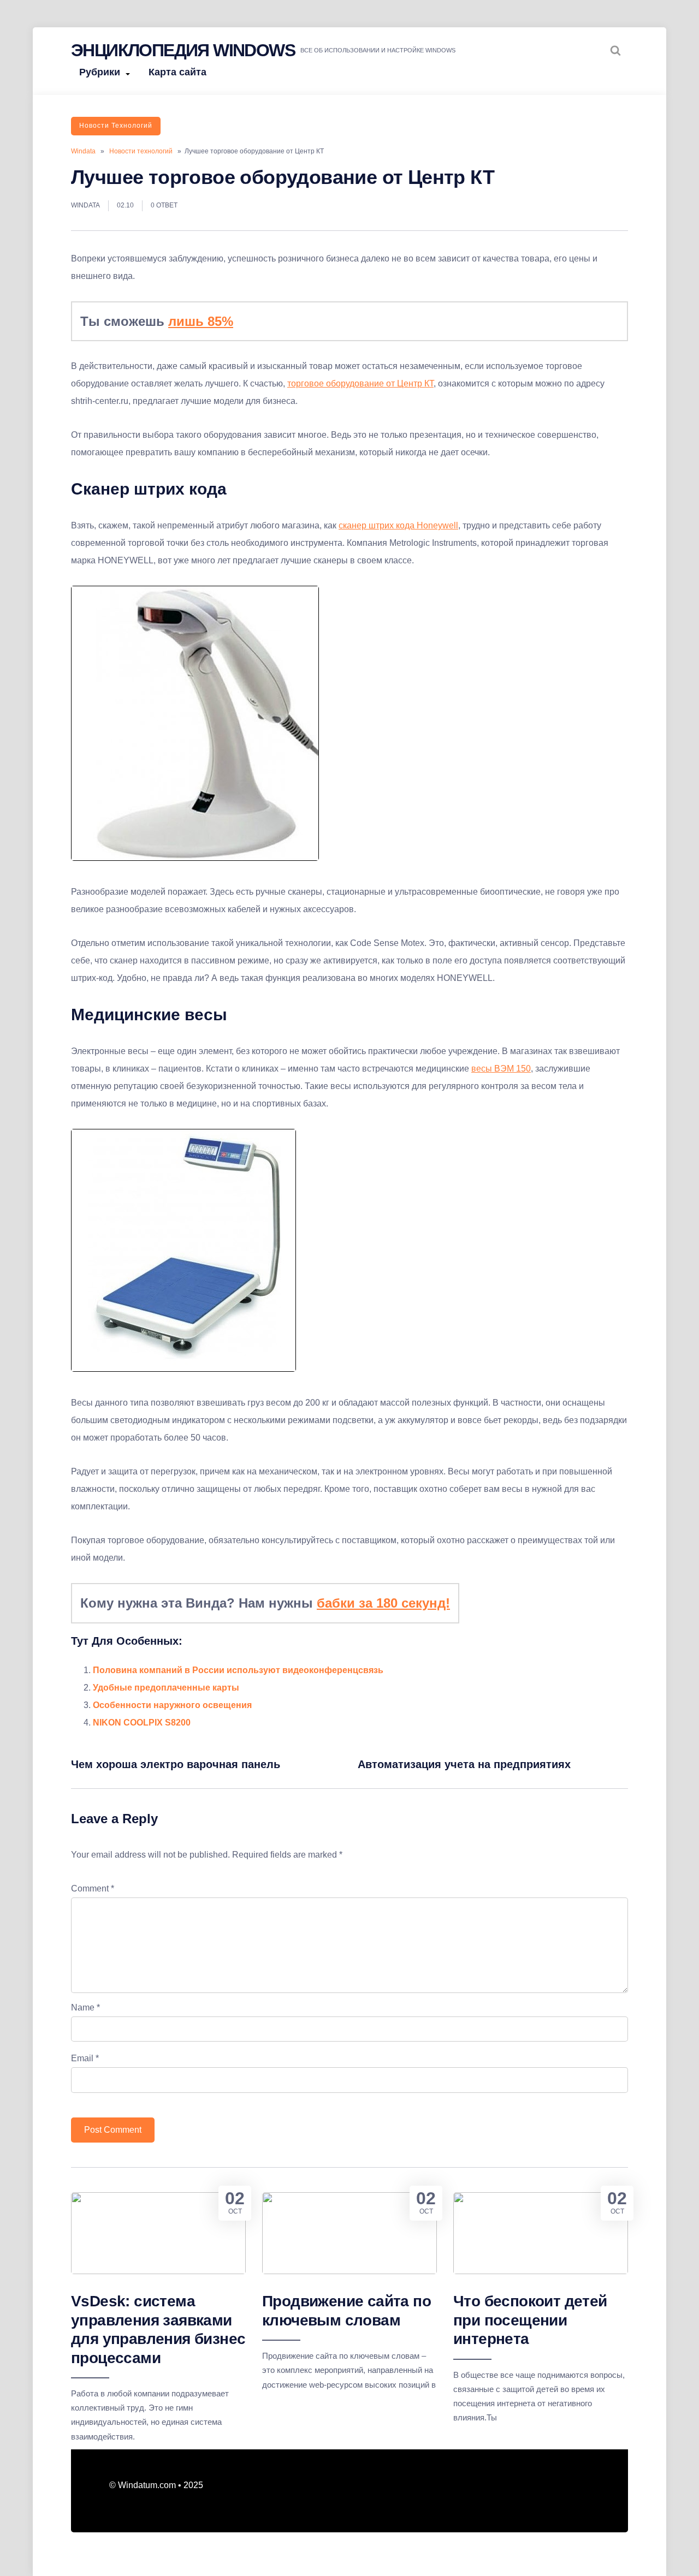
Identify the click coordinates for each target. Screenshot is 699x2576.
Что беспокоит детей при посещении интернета (530, 2320)
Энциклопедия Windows (183, 50)
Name (85, 2007)
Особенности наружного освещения (172, 1705)
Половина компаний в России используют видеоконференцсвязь (238, 1670)
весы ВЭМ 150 (501, 1069)
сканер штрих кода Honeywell (398, 525)
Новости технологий (116, 126)
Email (85, 2058)
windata (85, 205)
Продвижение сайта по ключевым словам (346, 2310)
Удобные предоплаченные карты (166, 1688)
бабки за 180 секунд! (383, 1603)
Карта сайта (177, 72)
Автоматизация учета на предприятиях (464, 1764)
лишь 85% (201, 321)
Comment (93, 1888)
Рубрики (100, 72)
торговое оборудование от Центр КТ (360, 383)
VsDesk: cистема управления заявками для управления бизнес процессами (158, 2329)
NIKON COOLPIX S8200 (142, 1723)
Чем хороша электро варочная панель (176, 1764)
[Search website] (615, 50)
